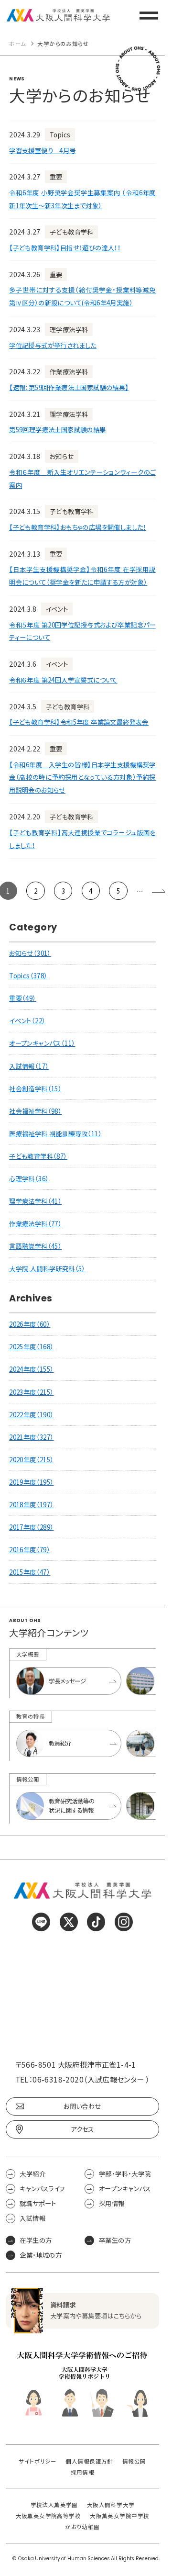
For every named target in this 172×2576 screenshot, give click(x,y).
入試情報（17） (29, 1066)
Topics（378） (28, 975)
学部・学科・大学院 (125, 2173)
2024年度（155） (31, 1369)
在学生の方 (36, 2240)
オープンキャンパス (125, 2189)
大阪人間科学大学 (111, 2505)
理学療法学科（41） (35, 1201)
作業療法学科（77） (35, 1223)
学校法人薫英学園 (54, 2505)
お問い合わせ (82, 2106)
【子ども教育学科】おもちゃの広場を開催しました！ (78, 527)
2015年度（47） (30, 1572)
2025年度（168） (31, 1346)
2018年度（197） (31, 1504)
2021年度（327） (31, 1437)
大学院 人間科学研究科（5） (47, 1268)
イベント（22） (27, 1020)
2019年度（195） (31, 1482)
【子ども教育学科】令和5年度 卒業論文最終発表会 (79, 722)
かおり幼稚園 (82, 2527)
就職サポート (38, 2203)
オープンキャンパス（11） (42, 1043)
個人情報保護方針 (89, 2461)
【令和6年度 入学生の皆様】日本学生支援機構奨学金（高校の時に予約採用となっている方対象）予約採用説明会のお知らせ (82, 777)
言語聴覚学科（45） (35, 1246)
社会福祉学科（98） (35, 1111)
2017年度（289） (31, 1527)
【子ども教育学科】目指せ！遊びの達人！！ (65, 247)
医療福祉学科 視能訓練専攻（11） (55, 1133)
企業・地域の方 (41, 2255)
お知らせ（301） (30, 953)
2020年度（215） (31, 1459)
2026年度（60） (30, 1324)
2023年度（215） (31, 1392)
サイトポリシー (38, 2461)
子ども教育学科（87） (38, 1156)
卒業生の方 (115, 2240)
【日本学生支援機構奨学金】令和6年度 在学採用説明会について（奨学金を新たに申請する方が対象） (82, 576)
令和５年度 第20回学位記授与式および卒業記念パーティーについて (82, 631)
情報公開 (134, 2461)
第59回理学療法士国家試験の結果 (57, 429)
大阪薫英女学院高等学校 (48, 2516)
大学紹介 (32, 2173)
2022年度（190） (31, 1414)
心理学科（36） (29, 1178)
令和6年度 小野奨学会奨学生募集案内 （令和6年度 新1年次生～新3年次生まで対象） (82, 199)
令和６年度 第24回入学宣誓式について (63, 680)
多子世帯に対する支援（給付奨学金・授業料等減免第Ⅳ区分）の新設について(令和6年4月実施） (82, 296)
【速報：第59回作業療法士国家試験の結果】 (69, 387)
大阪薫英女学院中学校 (119, 2516)
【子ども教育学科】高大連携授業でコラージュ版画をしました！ (82, 839)
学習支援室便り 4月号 (42, 150)
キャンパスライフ (42, 2189)
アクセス (82, 2129)
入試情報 (32, 2218)
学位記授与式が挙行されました (53, 345)
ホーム (17, 44)
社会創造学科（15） (35, 1088)
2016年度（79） (30, 1549)
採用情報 (112, 2203)
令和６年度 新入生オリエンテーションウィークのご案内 (82, 478)
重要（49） (22, 998)
